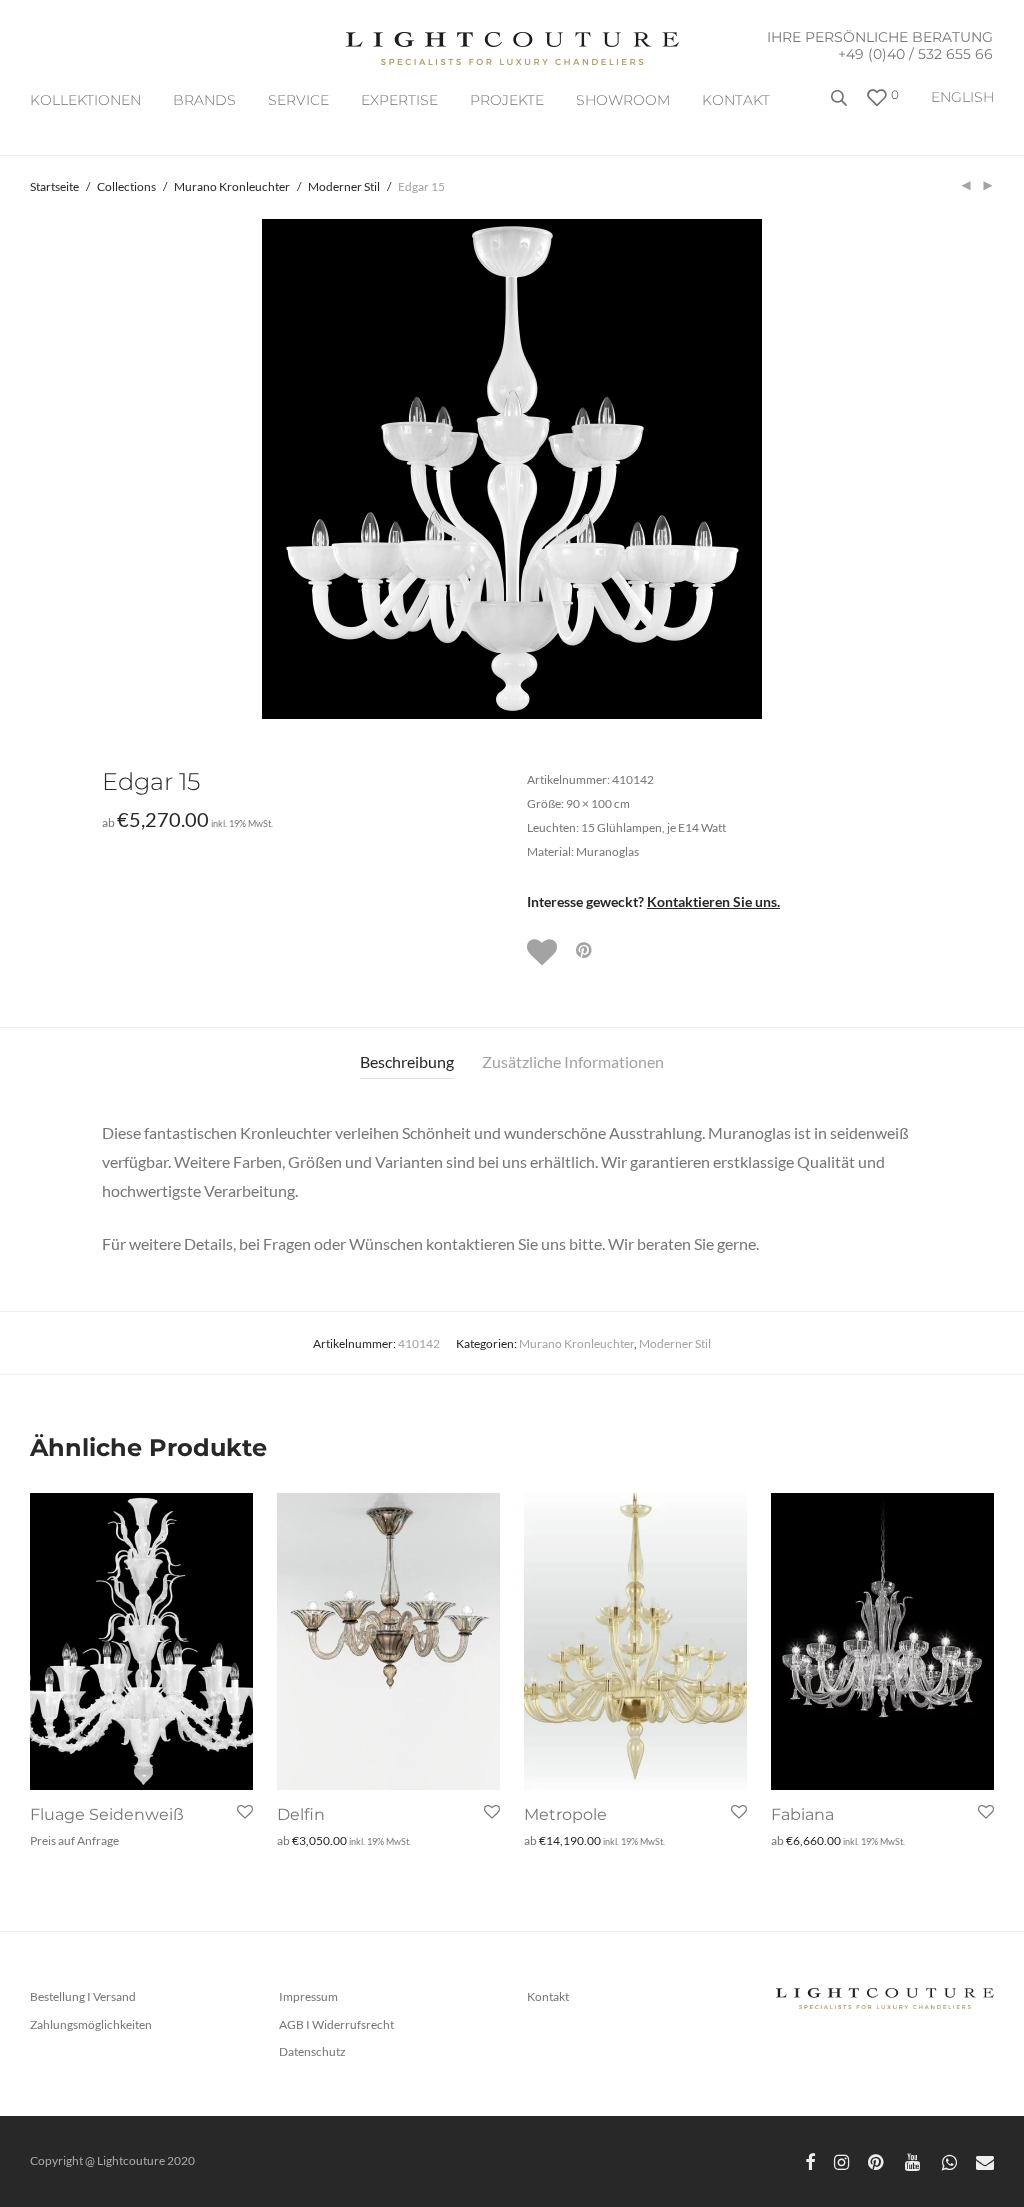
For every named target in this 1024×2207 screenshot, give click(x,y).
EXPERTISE (399, 100)
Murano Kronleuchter (232, 186)
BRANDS (204, 100)
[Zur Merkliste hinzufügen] (544, 952)
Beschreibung (407, 1061)
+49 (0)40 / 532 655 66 (915, 54)
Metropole (565, 1814)
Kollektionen (85, 100)
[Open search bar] (841, 105)
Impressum (308, 1996)
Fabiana (802, 1814)
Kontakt (736, 100)
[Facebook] (810, 2160)
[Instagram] (841, 2160)
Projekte (507, 100)
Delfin (301, 1814)
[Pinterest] (877, 2160)
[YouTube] (914, 2160)
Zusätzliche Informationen (573, 1061)
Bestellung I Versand (83, 1996)
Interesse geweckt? (653, 901)
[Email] (985, 2160)
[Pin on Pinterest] (585, 950)
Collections (126, 186)
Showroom (623, 100)
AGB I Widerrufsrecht (336, 2024)
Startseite (54, 186)
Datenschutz (312, 2051)
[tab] (407, 1062)
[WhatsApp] (949, 2160)
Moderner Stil (344, 186)
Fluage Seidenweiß (107, 1814)
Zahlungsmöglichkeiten (91, 2024)
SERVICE (298, 100)
